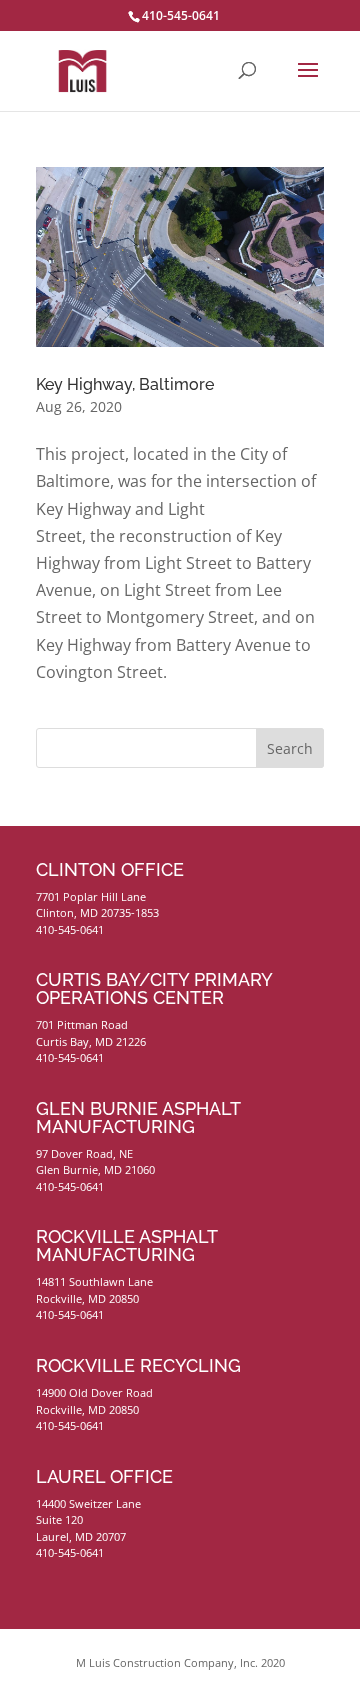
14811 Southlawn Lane (94, 1281)
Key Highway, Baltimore (125, 384)
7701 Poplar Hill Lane (91, 896)
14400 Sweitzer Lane (88, 1503)
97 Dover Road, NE (84, 1153)
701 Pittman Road (82, 1024)
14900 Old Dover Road (94, 1392)
